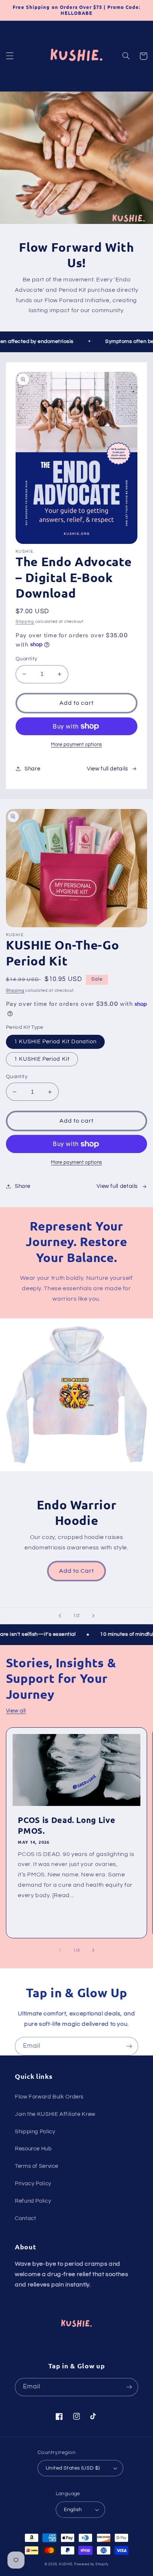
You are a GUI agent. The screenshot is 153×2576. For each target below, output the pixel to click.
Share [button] (32, 769)
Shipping (25, 622)
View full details (108, 769)
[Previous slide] (60, 1616)
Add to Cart (77, 1571)
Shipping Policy (35, 2132)
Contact (25, 2218)
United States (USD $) (73, 2468)
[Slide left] (60, 1950)
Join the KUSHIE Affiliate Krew (55, 2114)
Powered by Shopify (91, 2564)
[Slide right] (93, 1950)
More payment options (76, 745)
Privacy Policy (33, 2184)
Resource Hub (33, 2149)
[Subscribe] (129, 2046)
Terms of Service (37, 2166)
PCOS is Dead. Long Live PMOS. (66, 1825)
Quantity (26, 659)
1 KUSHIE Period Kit (42, 1059)
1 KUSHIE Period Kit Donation (55, 1042)
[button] (10, 56)
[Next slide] (93, 1616)
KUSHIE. (66, 2564)
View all (16, 1711)
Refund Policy (33, 2201)
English (73, 2510)
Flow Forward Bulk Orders (49, 2097)
